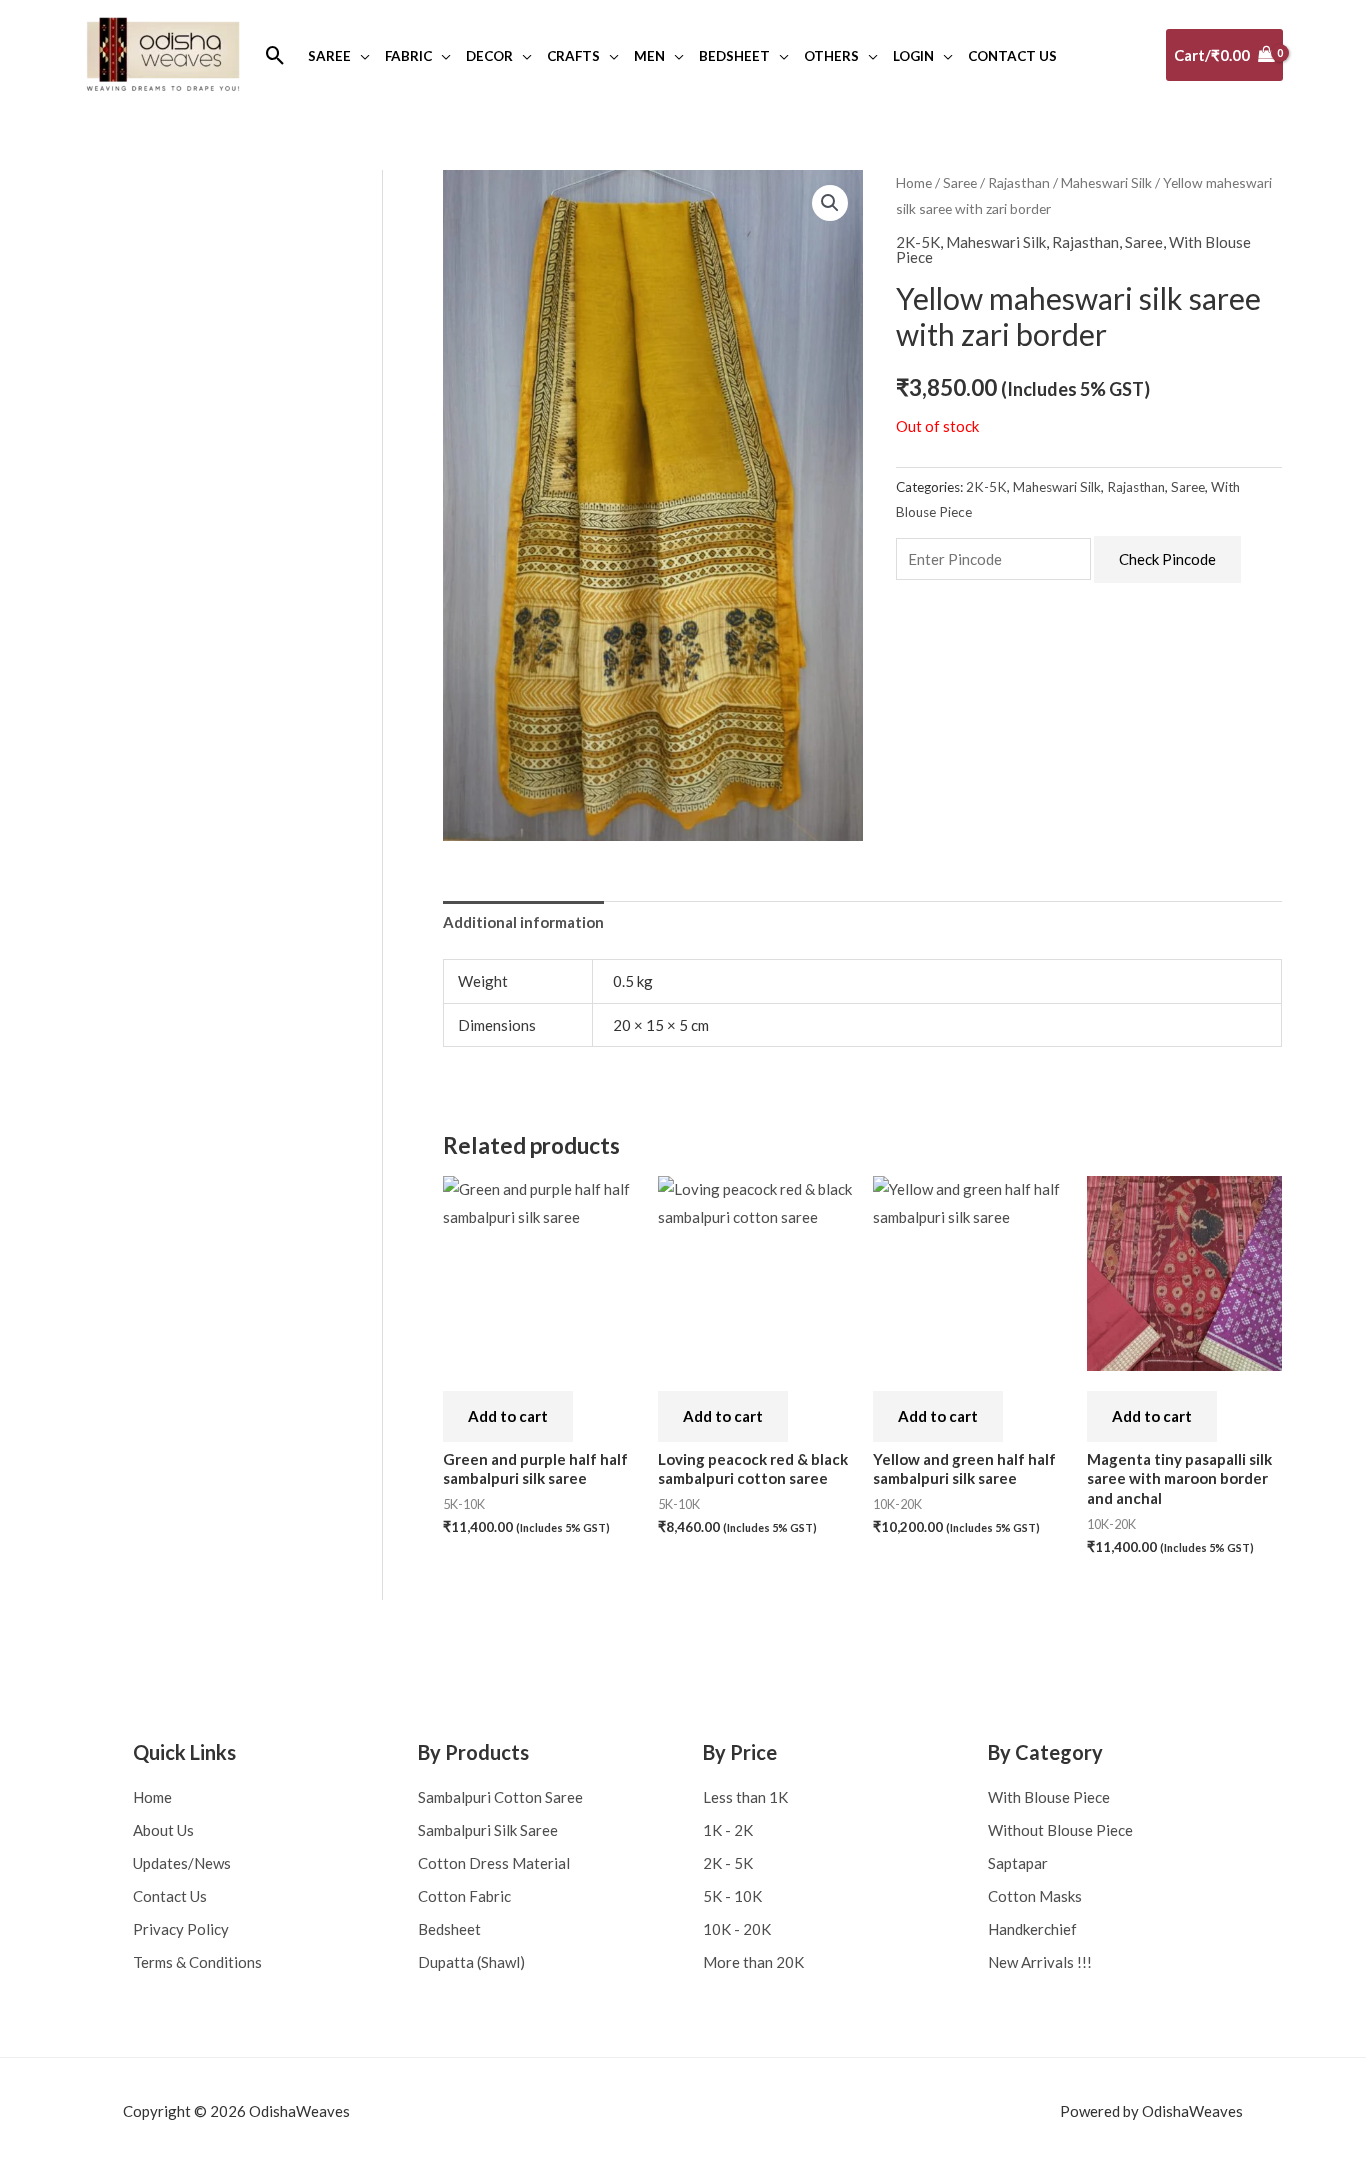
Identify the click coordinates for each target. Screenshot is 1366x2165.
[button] (275, 55)
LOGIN (913, 56)
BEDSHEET (734, 56)
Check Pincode (1167, 559)
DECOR (489, 56)
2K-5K (918, 242)
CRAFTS (573, 56)
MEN (649, 56)
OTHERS (831, 56)
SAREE (329, 56)
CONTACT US (1012, 56)
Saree (960, 182)
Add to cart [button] (508, 1416)
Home (914, 182)
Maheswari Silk (1106, 182)
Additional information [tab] (523, 922)
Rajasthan (1019, 182)
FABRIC (408, 56)
